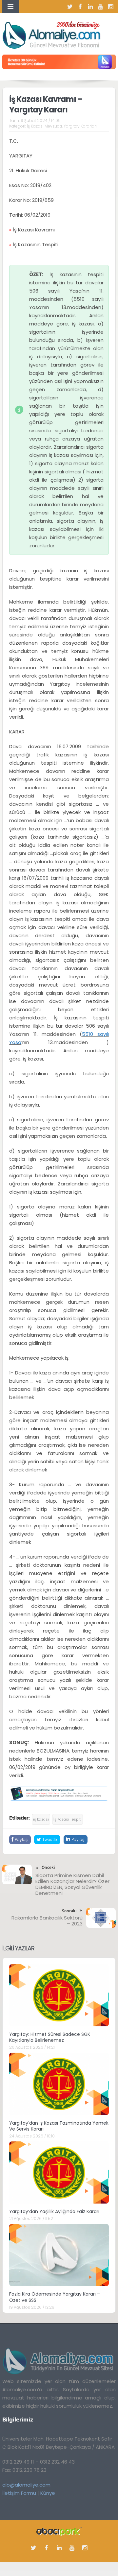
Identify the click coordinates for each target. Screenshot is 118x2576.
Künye (48, 2493)
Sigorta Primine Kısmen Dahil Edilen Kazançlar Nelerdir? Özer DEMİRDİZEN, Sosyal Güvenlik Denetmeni (72, 1884)
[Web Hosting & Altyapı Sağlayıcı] (59, 2531)
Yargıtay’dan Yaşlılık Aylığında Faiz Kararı (54, 2211)
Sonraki (69, 1911)
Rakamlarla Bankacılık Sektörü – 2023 (47, 1921)
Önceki (48, 1867)
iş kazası (41, 1819)
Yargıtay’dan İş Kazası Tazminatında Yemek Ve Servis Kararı (59, 2126)
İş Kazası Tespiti (68, 1819)
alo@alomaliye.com (26, 2485)
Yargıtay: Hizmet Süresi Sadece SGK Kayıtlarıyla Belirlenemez (50, 2037)
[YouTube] (101, 7)
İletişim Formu (19, 2493)
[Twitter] (70, 7)
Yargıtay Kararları (80, 126)
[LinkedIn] (90, 7)
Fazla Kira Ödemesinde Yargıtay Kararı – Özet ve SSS (55, 2297)
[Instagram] (111, 7)
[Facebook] (80, 7)
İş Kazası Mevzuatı (44, 126)
